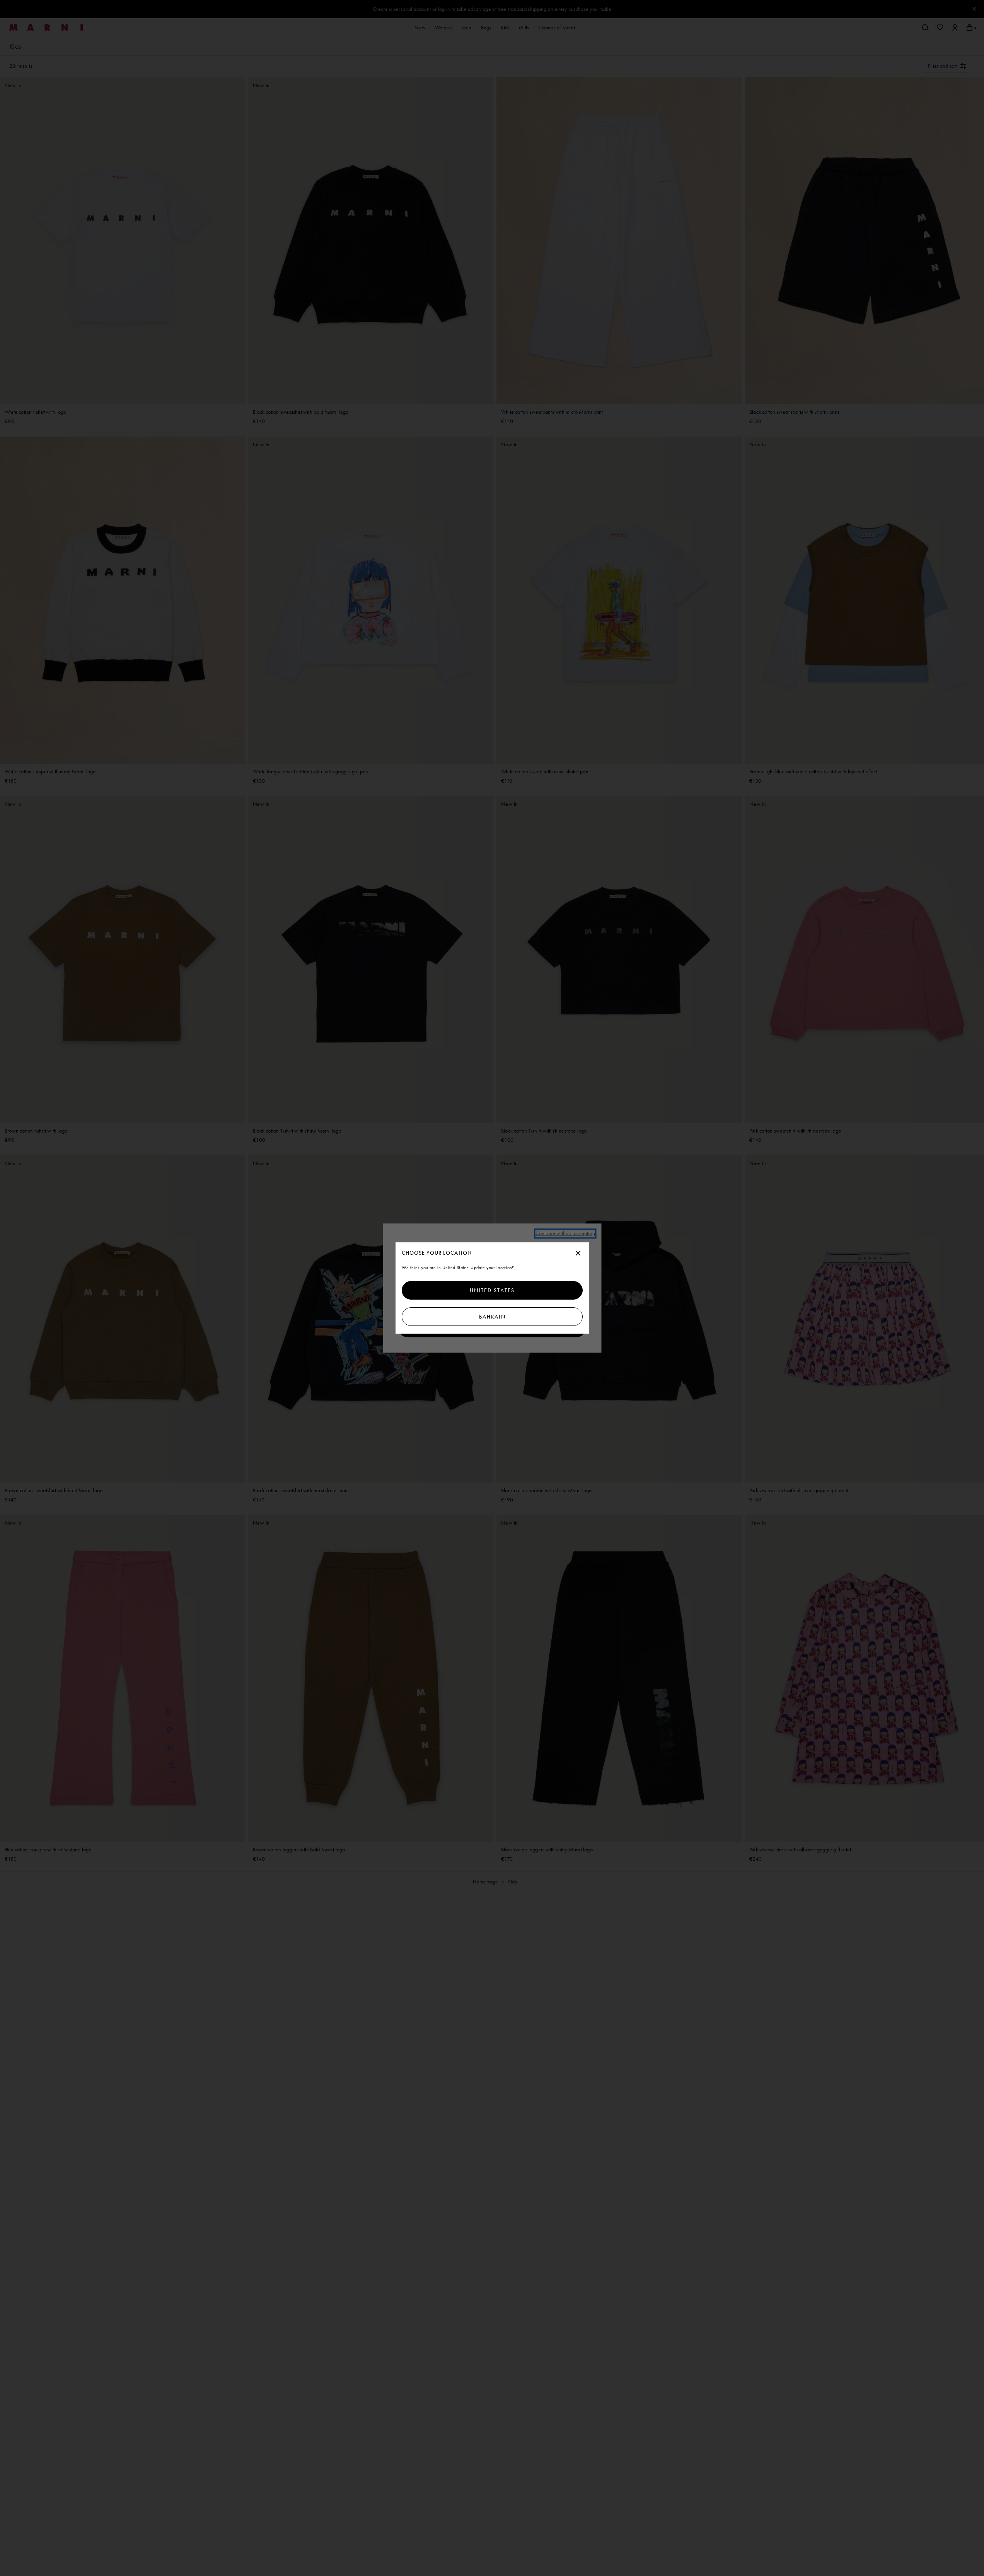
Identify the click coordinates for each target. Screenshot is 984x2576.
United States (492, 1290)
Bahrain (492, 1317)
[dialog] (492, 1288)
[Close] (578, 1254)
